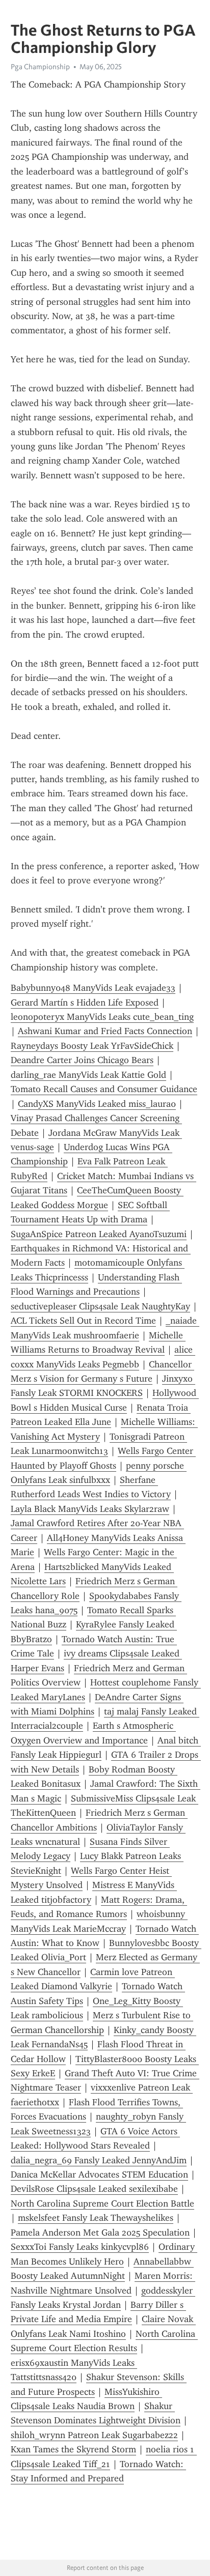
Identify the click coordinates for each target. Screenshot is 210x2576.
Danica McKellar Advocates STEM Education (99, 2174)
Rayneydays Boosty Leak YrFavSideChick (92, 1046)
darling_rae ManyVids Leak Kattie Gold (88, 1075)
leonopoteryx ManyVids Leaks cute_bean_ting (102, 1017)
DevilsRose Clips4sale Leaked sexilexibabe (94, 2189)
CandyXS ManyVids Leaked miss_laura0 (97, 1104)
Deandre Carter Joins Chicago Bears (82, 1060)
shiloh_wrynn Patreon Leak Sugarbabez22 (94, 2435)
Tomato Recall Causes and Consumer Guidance (104, 1089)
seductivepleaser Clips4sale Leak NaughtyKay (100, 1306)
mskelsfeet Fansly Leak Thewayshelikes (96, 2218)
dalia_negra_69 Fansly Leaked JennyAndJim (99, 2160)
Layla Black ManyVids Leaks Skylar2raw (90, 1509)
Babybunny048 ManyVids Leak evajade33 (93, 988)
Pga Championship (40, 67)
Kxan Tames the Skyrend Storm (73, 2449)
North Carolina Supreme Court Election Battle (102, 2203)
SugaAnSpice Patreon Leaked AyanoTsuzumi (99, 1234)
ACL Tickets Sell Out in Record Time (83, 1321)
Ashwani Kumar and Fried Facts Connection (105, 1031)
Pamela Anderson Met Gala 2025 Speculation (100, 2232)
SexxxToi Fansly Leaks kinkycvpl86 (80, 2247)
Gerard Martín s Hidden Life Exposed (85, 1003)
